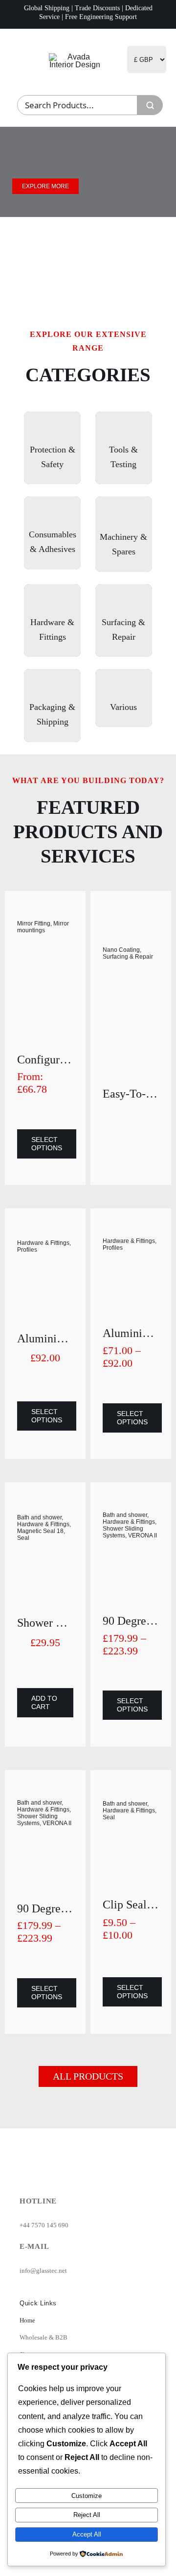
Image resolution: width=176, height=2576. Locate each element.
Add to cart (44, 1702)
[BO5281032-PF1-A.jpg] (45, 1563)
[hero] (75, 57)
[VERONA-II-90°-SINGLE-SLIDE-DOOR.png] (131, 1557)
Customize (87, 2496)
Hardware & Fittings (43, 1243)
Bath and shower (39, 1517)
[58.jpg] (45, 1273)
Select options (47, 1144)
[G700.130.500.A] (131, 1004)
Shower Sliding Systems (123, 1532)
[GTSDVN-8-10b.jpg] (131, 1840)
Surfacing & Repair (128, 957)
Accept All (87, 2534)
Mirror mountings (43, 927)
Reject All (87, 2515)
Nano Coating (121, 950)
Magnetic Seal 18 (40, 1531)
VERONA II (143, 1535)
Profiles (27, 1250)
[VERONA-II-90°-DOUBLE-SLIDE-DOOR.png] (45, 1845)
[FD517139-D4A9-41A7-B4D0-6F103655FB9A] (45, 952)
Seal (23, 1538)
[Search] (150, 105)
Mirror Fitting (34, 924)
